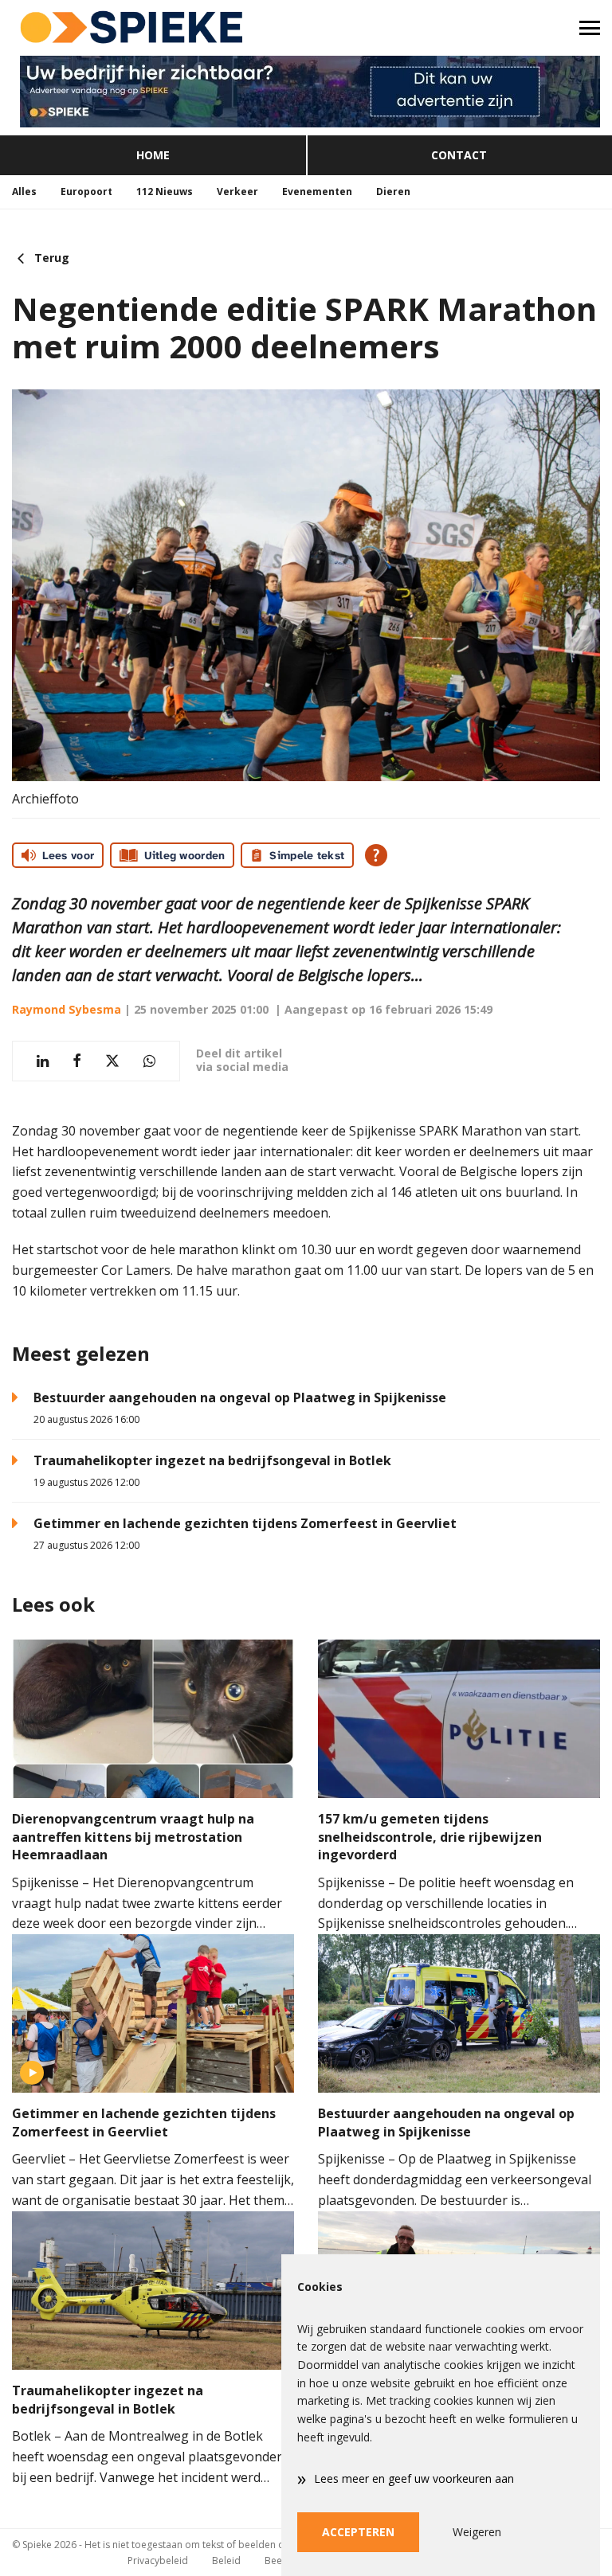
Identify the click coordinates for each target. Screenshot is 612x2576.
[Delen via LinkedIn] (43, 1061)
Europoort (86, 192)
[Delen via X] (112, 1061)
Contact (459, 155)
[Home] (153, 28)
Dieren (393, 192)
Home (153, 155)
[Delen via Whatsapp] (149, 1061)
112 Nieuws (165, 192)
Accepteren (358, 2532)
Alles (24, 192)
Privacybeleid (158, 2560)
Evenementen (317, 192)
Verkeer (237, 192)
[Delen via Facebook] (77, 1061)
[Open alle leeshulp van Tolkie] (376, 855)
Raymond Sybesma (67, 1009)
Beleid (226, 2560)
